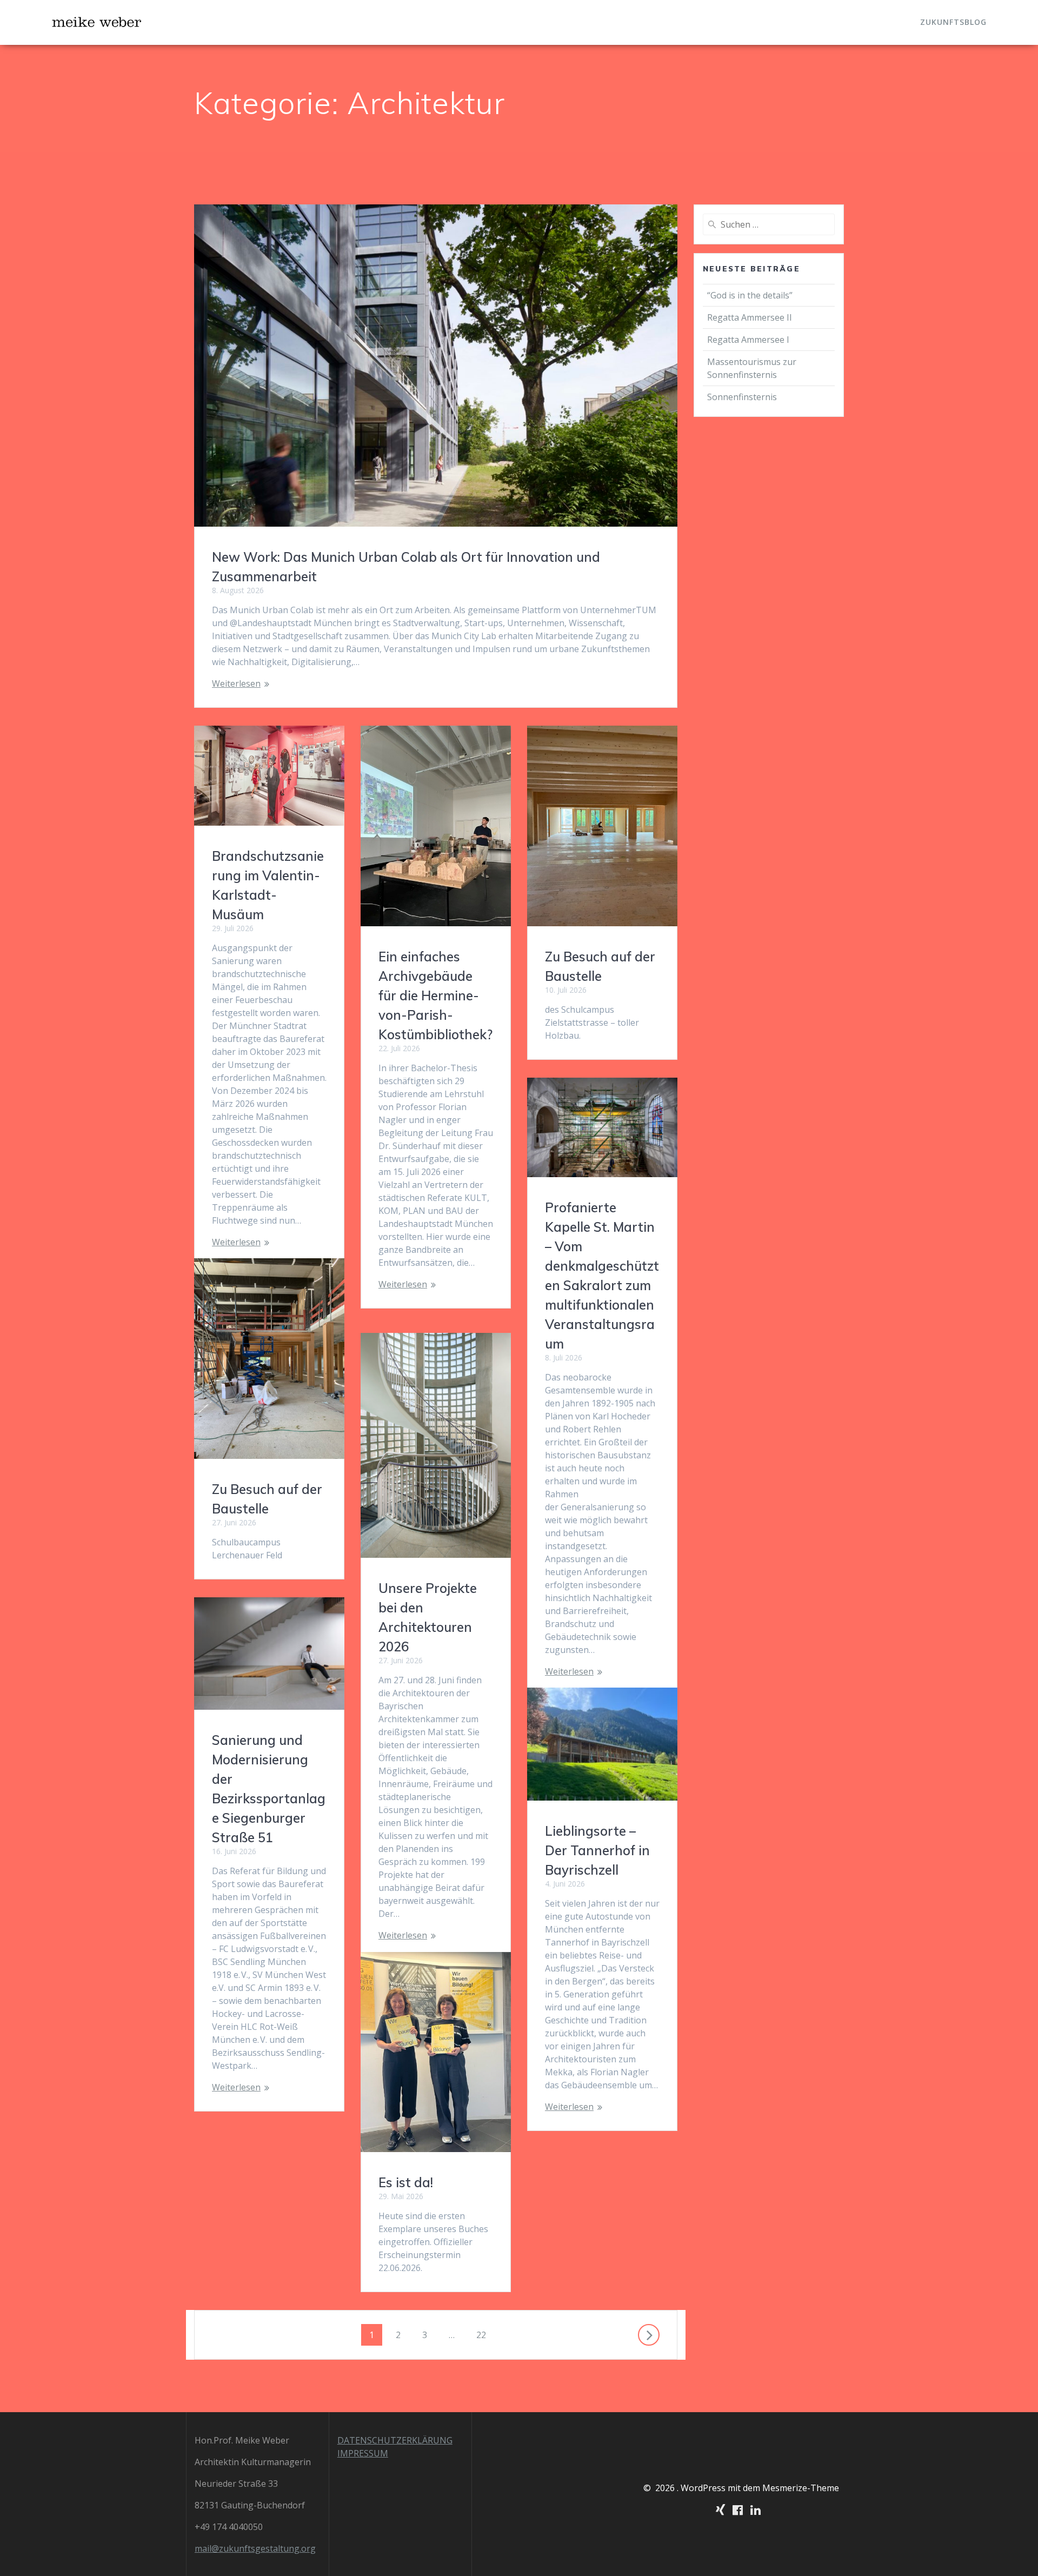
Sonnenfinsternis (742, 397)
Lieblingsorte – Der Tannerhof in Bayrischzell (597, 1850)
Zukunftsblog (953, 22)
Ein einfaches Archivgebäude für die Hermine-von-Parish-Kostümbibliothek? (435, 995)
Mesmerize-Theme (801, 2488)
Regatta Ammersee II (750, 317)
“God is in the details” (751, 295)
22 (485, 2335)
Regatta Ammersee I (748, 340)
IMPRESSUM (363, 2453)
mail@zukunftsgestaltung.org (255, 2548)
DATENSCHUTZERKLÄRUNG (395, 2440)
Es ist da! (406, 2182)
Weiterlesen (236, 683)
